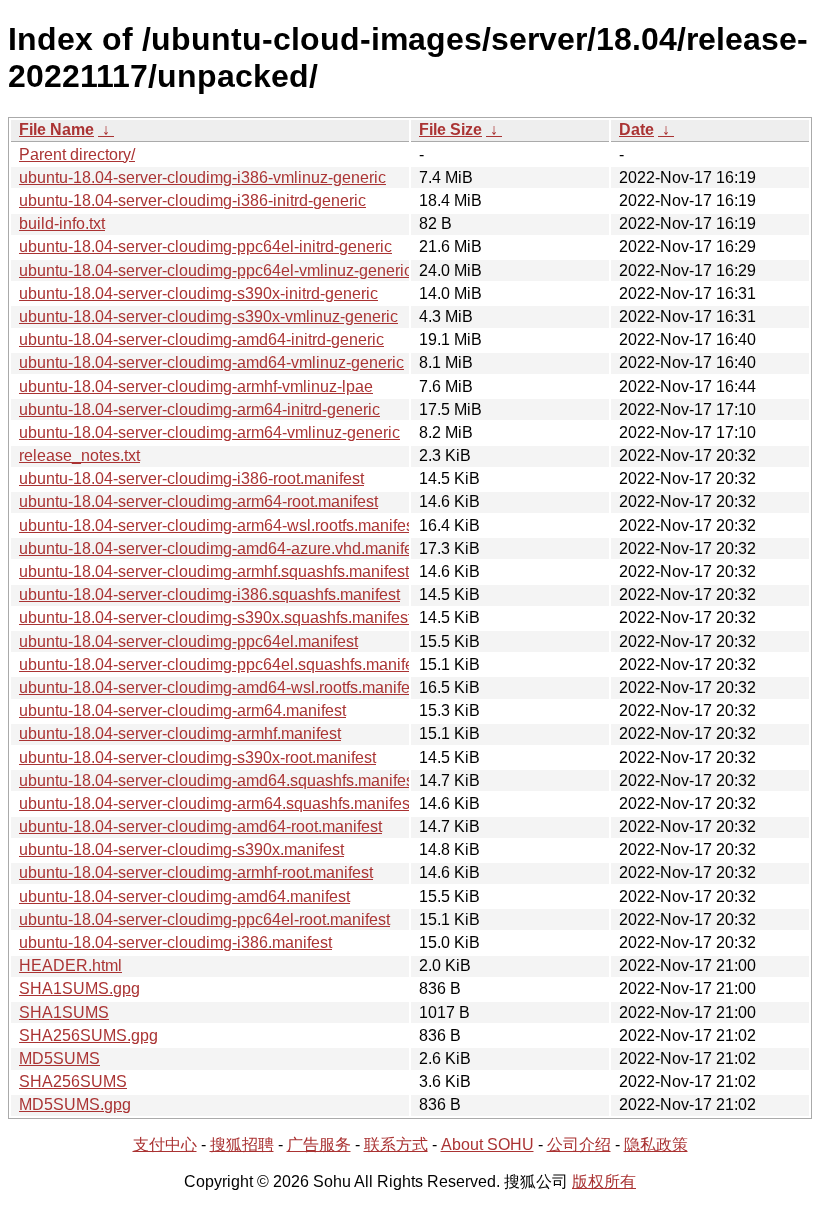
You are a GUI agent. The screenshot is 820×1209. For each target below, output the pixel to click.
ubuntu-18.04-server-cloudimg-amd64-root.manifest (200, 826)
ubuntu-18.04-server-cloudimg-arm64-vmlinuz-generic (209, 432)
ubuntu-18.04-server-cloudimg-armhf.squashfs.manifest (214, 571)
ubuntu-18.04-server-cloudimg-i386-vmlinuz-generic (202, 177)
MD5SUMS (59, 1058)
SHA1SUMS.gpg (79, 988)
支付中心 (165, 1144)
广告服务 (319, 1144)
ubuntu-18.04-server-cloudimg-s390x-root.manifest (197, 757)
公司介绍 (579, 1144)
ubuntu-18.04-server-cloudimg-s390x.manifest (181, 849)
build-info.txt (62, 223)
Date (636, 129)
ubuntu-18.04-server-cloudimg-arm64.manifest (182, 710)
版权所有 (604, 1181)
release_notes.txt (79, 455)
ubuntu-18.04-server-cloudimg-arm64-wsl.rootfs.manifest (218, 525)
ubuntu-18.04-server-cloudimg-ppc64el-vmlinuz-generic (215, 270)
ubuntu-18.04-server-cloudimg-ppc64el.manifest (188, 641)
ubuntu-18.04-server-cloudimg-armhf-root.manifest (196, 872)
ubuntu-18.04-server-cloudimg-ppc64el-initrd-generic (205, 246)
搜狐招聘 (242, 1144)
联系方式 (396, 1144)
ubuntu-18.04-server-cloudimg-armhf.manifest (180, 733)
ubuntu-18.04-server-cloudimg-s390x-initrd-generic (198, 293)
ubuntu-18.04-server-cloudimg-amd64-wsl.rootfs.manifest (220, 687)
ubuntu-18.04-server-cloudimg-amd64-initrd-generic (201, 339)
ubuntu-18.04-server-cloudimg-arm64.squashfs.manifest (216, 803)
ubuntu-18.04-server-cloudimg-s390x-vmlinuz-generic (208, 316)
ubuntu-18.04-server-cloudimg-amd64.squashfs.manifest (218, 780)
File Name (56, 129)
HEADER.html (70, 965)
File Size (450, 129)
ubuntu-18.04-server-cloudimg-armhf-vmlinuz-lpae (196, 386)
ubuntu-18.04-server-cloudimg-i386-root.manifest (191, 478)
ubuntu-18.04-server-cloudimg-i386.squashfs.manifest (209, 594)
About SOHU (487, 1144)
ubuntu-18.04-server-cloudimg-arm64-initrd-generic (199, 409)
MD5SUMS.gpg (75, 1104)
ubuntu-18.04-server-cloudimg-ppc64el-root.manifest (204, 919)
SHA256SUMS (73, 1081)
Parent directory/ (77, 154)
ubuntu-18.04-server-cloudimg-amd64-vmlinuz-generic (211, 362)
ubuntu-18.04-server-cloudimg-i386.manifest (175, 942)
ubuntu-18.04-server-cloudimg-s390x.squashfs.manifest (215, 617)
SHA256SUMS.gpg (88, 1035)
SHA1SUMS (64, 1012)
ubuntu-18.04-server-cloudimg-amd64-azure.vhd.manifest (222, 548)
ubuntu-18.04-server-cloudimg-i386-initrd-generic (192, 200)
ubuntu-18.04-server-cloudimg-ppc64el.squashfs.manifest (222, 664)
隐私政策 (656, 1144)
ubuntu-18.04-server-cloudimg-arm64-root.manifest (198, 501)
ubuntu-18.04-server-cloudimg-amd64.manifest (184, 896)
